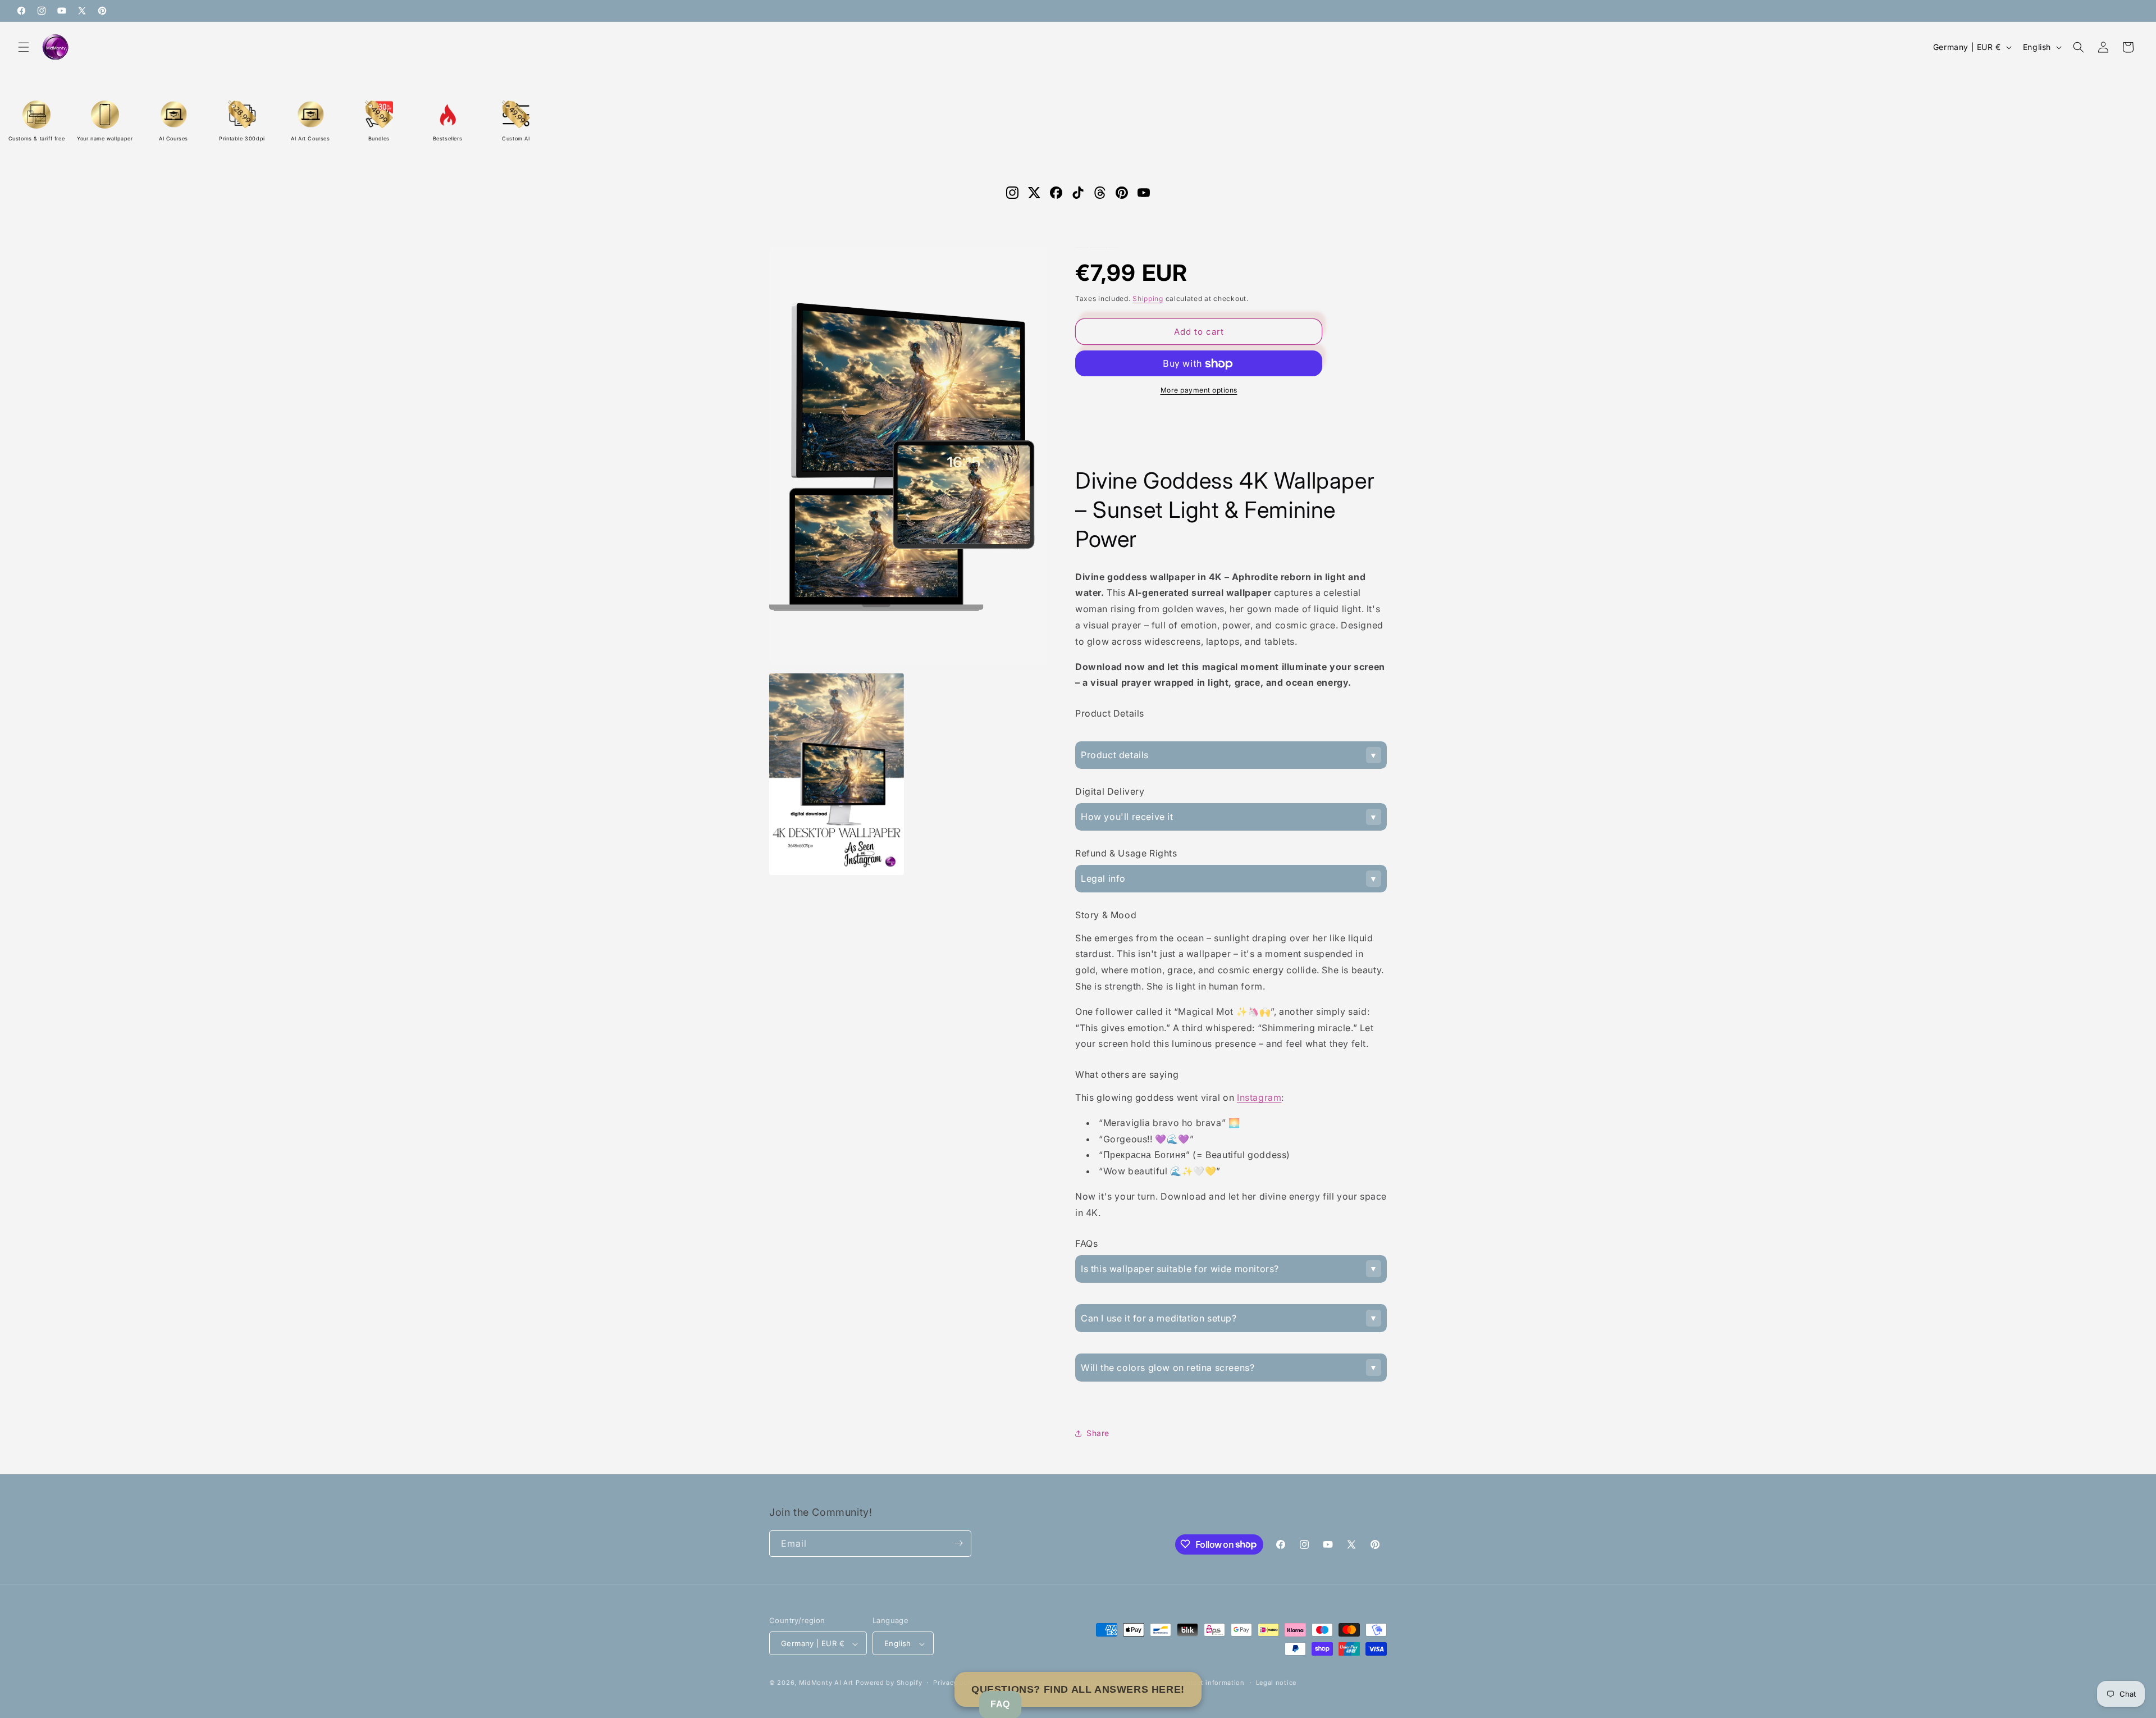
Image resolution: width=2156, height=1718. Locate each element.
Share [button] (1098, 1433)
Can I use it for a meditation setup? (1159, 1318)
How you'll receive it (1127, 817)
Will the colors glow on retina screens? (1168, 1368)
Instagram (1259, 1097)
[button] (24, 47)
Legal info (1103, 878)
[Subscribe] (958, 1543)
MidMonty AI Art (826, 1683)
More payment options (1199, 391)
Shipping (1148, 299)
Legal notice (1276, 1683)
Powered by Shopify (889, 1683)
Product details (1115, 755)
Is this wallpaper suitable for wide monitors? (1180, 1269)
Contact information (1211, 1683)
